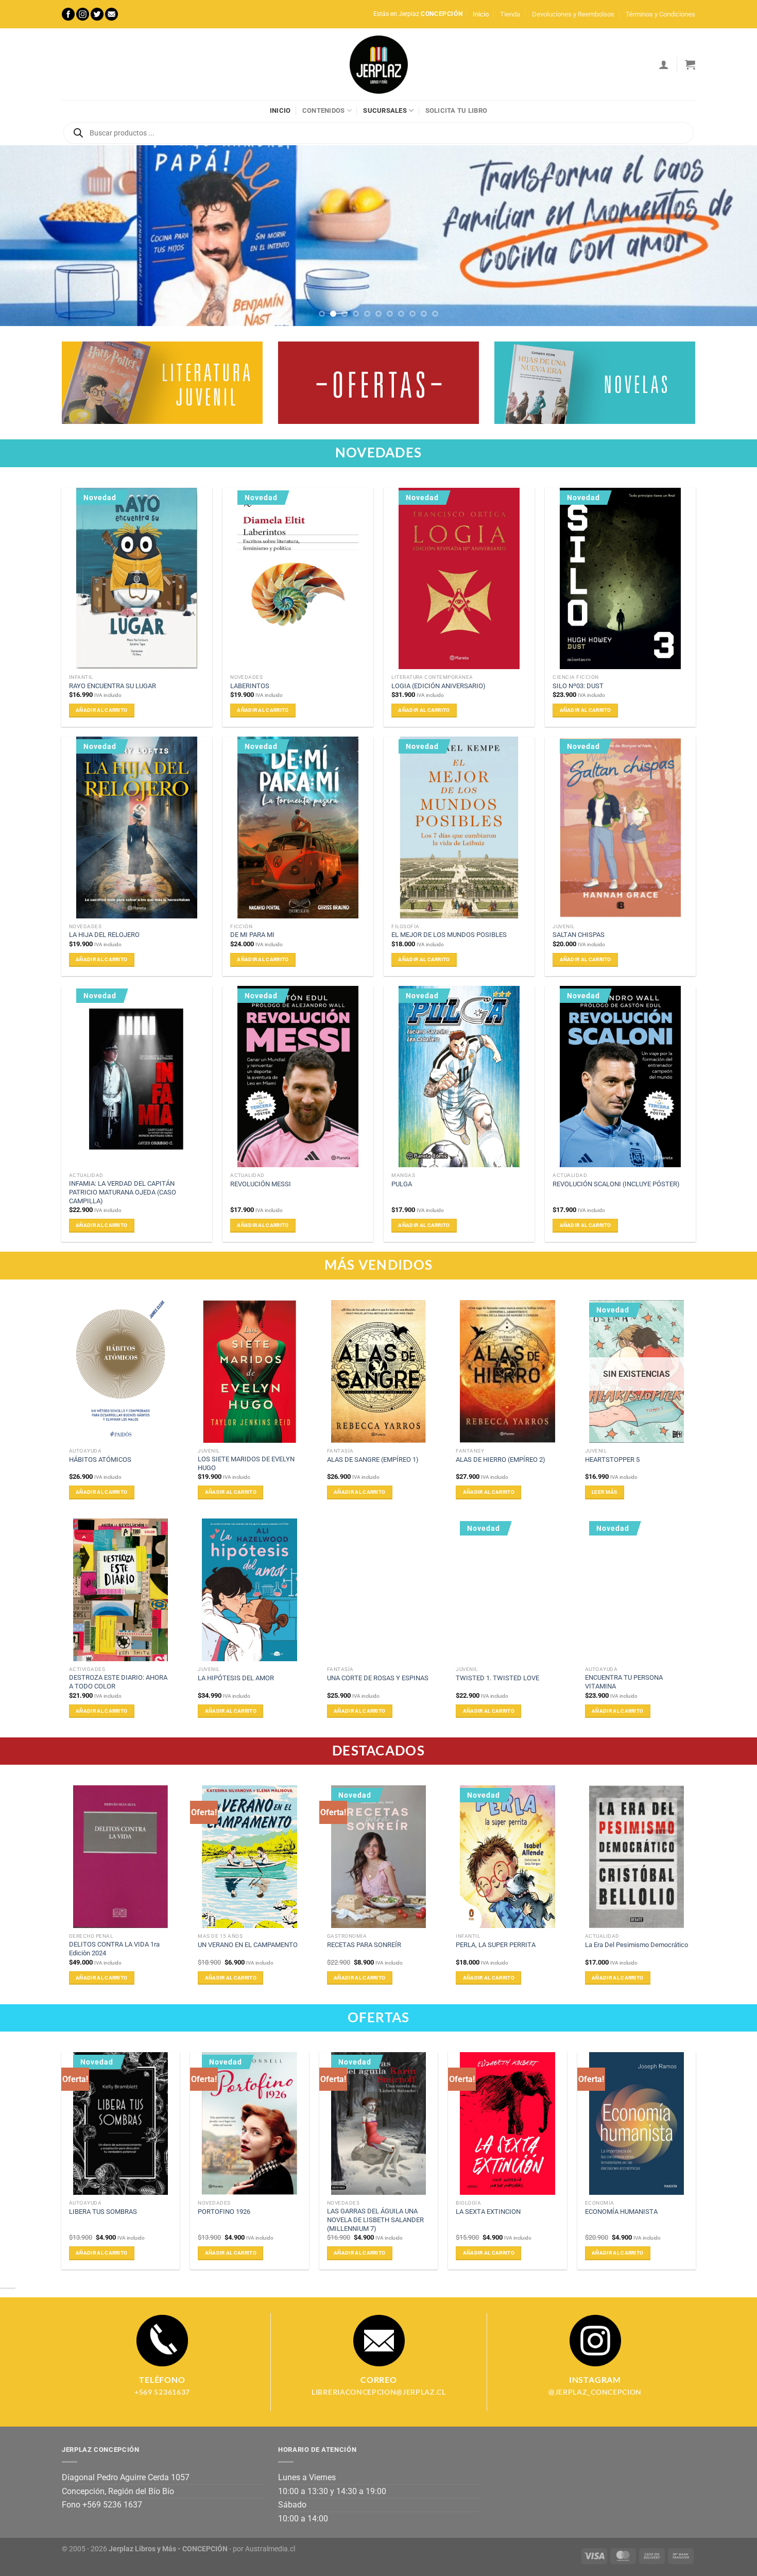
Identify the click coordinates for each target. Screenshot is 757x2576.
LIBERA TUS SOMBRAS (103, 2212)
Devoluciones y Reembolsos (573, 14)
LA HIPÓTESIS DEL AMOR (236, 1678)
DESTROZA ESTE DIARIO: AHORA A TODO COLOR (118, 1682)
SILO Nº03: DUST (578, 686)
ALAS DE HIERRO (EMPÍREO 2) (501, 1460)
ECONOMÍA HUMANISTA (621, 2212)
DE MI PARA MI (252, 935)
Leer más (604, 1492)
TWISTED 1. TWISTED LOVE (497, 1678)
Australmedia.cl (270, 2549)
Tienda (510, 14)
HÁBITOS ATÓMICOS (100, 1460)
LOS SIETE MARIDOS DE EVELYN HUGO (246, 1463)
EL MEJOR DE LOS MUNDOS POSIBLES (449, 935)
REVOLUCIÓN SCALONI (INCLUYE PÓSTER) (616, 1184)
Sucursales (385, 110)
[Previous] (28, 236)
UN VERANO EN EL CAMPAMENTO (248, 1945)
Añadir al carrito (101, 710)
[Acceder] (664, 64)
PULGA (402, 1184)
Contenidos (324, 110)
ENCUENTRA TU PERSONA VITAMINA (624, 1682)
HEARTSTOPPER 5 (612, 1460)
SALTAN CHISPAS (579, 935)
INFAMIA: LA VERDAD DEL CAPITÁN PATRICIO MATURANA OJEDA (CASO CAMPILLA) (123, 1192)
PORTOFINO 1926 (224, 2212)
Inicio (481, 14)
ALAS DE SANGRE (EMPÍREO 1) (373, 1460)
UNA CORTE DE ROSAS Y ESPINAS (378, 1678)
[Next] (729, 236)
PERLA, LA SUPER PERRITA (496, 1945)
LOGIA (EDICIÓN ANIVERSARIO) (438, 686)
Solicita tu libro (456, 110)
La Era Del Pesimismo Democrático (636, 1945)
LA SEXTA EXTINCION (488, 2212)
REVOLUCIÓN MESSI (261, 1184)
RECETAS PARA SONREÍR (364, 1945)
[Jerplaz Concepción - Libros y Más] (378, 64)
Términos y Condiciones (660, 14)
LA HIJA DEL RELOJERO (104, 935)
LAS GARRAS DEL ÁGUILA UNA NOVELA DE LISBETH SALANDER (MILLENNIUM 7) (375, 2220)
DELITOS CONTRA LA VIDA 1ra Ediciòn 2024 (114, 1949)
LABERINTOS (250, 686)
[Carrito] (690, 64)
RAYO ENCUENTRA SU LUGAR (113, 686)
